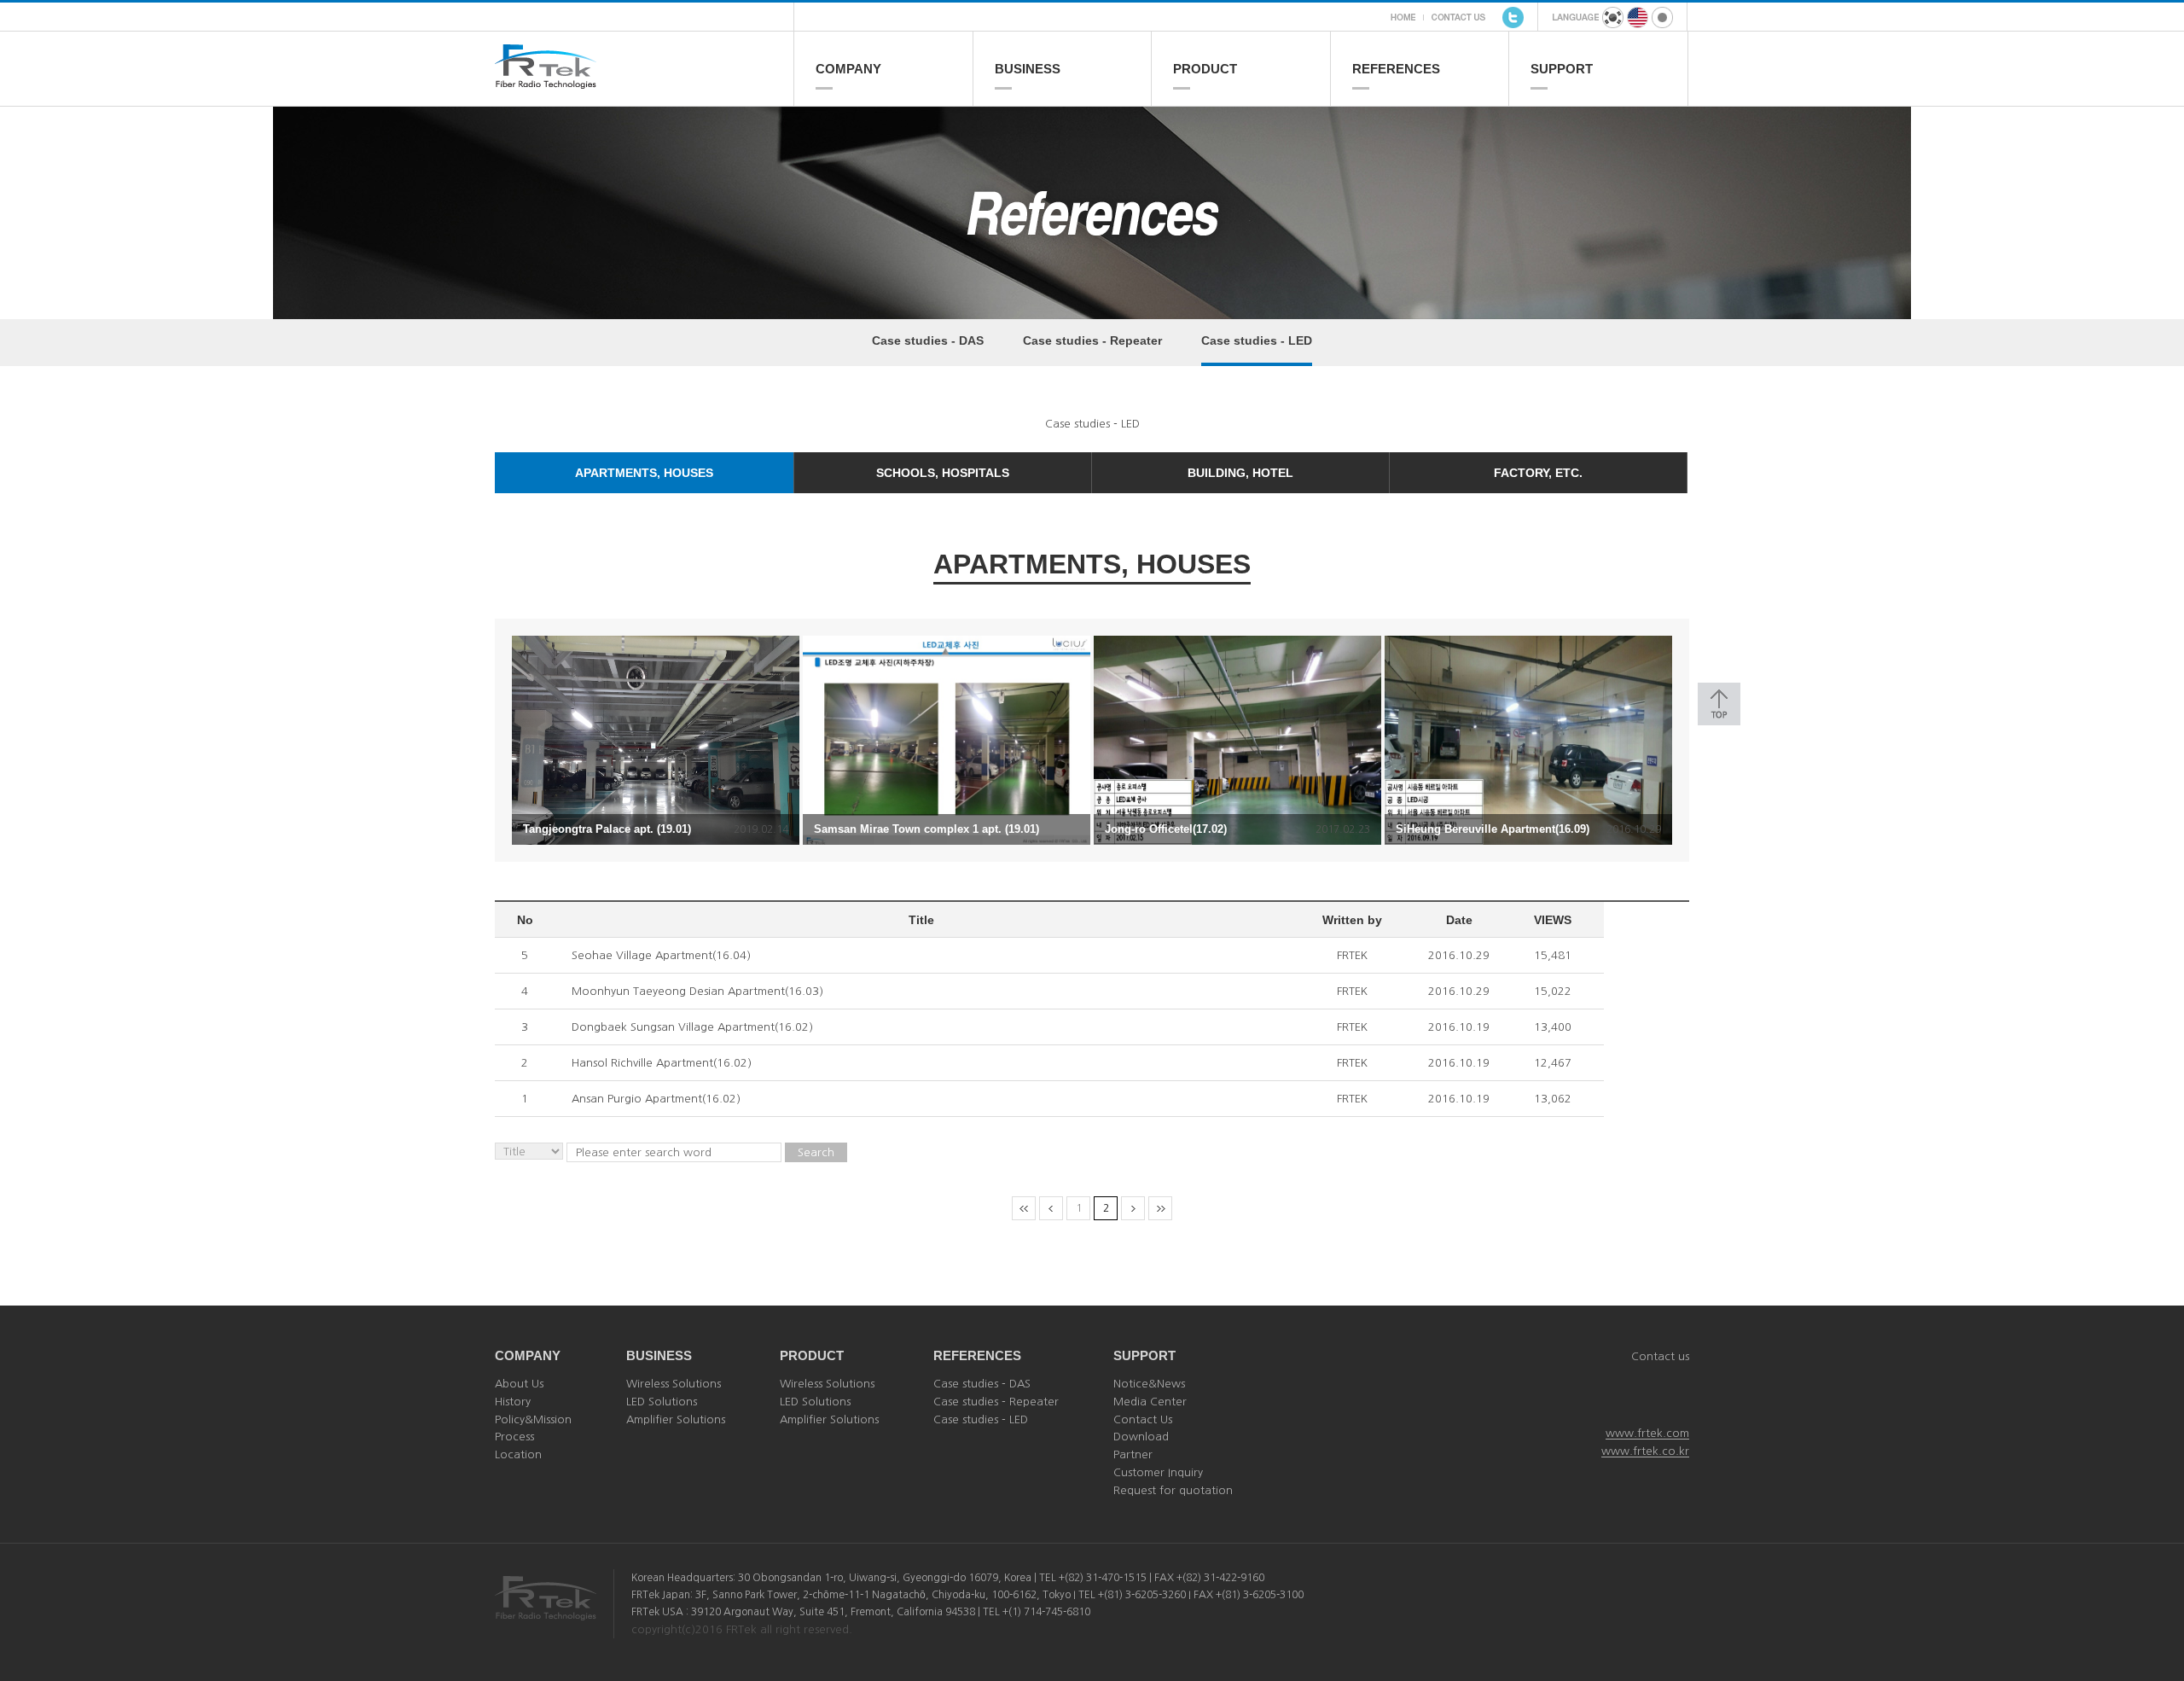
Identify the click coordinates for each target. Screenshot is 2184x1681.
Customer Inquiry (1158, 1472)
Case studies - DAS (928, 340)
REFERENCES (1396, 69)
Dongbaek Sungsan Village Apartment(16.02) (692, 1027)
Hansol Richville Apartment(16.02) (662, 1063)
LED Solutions (662, 1402)
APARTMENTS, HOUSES (644, 473)
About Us (519, 1384)
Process (514, 1437)
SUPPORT (1562, 69)
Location (518, 1454)
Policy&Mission (533, 1419)
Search (816, 1152)
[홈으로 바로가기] (644, 81)
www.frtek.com (1647, 1433)
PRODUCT (1205, 69)
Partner (1133, 1454)
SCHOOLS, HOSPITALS (943, 473)
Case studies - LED (1257, 340)
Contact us (1660, 1356)
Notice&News (1149, 1384)
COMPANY (848, 69)
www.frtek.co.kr (1645, 1451)
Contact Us (1143, 1419)
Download (1141, 1437)
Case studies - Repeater (1092, 340)
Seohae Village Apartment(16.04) (661, 955)
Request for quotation (1173, 1490)
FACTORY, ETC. (1538, 473)
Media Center (1150, 1402)
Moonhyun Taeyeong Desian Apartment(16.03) (697, 991)
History (513, 1402)
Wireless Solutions (674, 1384)
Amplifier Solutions (676, 1419)
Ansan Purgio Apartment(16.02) (656, 1099)
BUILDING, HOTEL (1240, 473)
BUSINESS (1028, 69)
